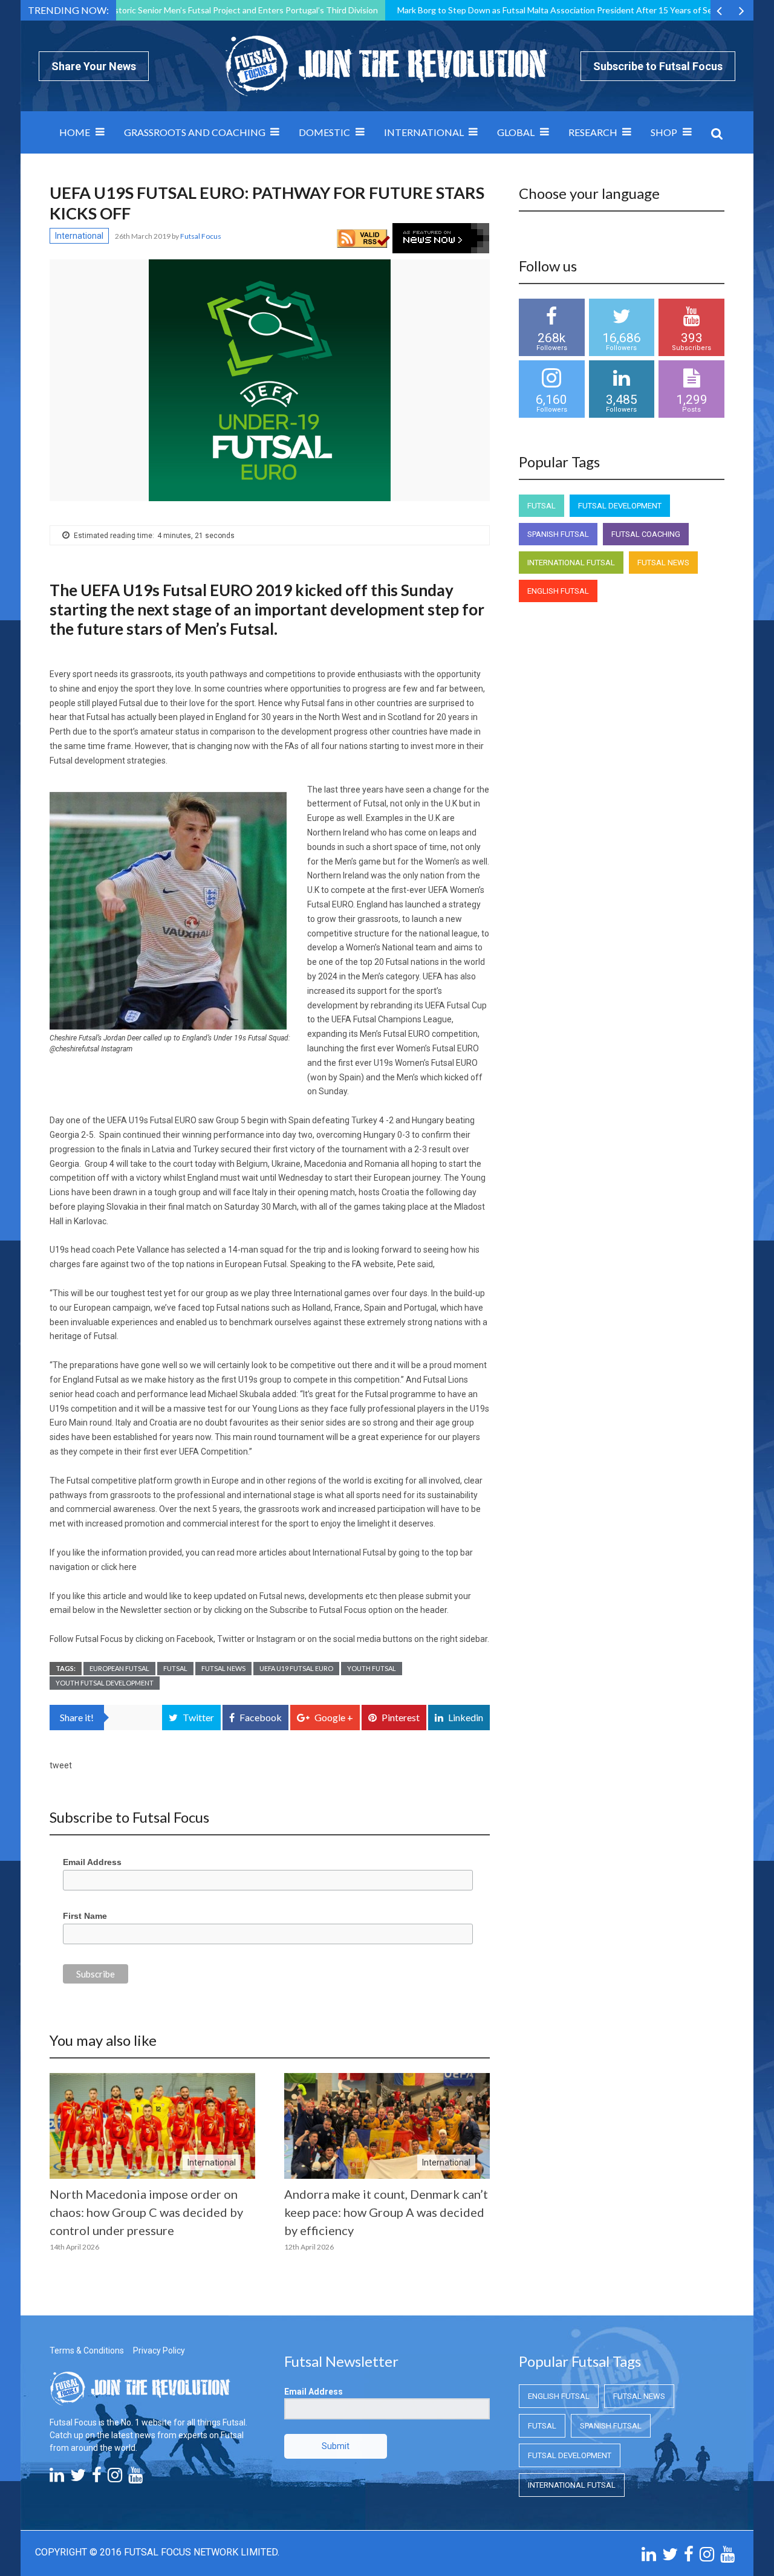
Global (516, 132)
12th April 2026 (309, 2247)
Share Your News (94, 66)
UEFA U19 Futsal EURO (296, 1668)
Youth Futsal (372, 1668)
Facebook (195, 1639)
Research (593, 132)
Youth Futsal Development (105, 1683)
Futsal (175, 1668)
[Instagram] (115, 2478)
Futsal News (223, 1668)
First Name (85, 1916)
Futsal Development (620, 506)
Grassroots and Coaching (195, 132)
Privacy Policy (159, 2351)
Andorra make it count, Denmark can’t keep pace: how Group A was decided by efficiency (386, 2212)
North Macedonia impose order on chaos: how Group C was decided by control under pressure (146, 2212)
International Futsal (571, 563)
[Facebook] (97, 2478)
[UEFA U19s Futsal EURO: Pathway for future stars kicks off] (270, 380)
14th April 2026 (74, 2247)
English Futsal (558, 591)
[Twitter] (78, 2478)
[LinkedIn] (57, 2478)
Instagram (276, 1639)
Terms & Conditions (87, 2351)
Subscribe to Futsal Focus (658, 66)
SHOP (664, 132)
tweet (61, 1765)
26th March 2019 (143, 236)
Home (75, 132)
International (424, 132)
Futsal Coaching (646, 534)
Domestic (324, 132)
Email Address (92, 1862)
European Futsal (119, 1668)
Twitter (231, 1639)
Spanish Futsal (558, 534)
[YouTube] (135, 2478)
